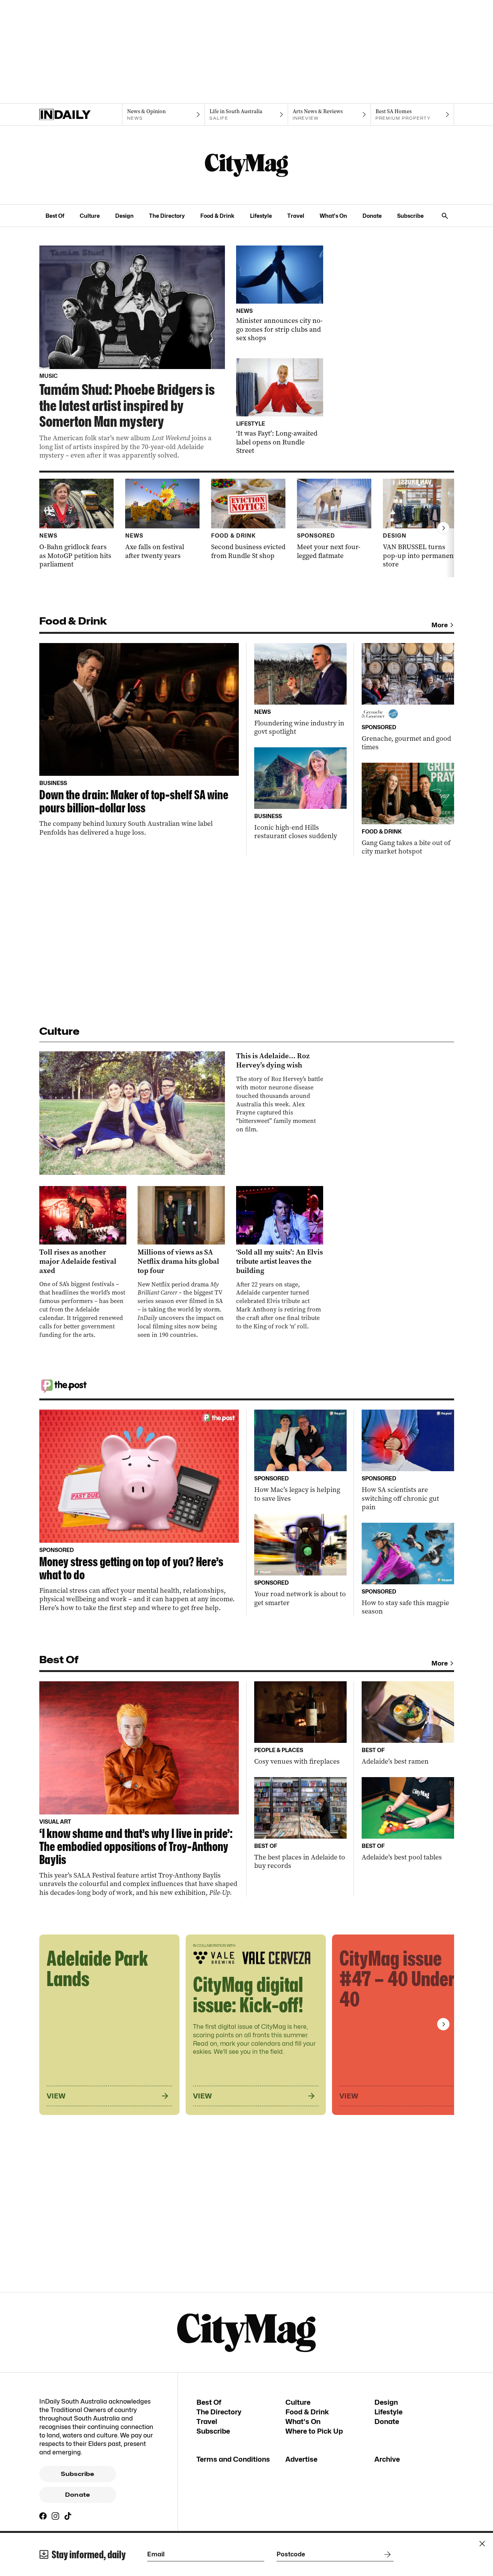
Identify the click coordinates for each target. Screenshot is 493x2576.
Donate (372, 216)
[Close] (482, 2544)
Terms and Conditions (233, 2459)
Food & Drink (217, 216)
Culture (90, 216)
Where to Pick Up (314, 2431)
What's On (333, 216)
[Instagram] (55, 2516)
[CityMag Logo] (246, 165)
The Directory (167, 216)
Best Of (55, 216)
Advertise (301, 2459)
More (440, 625)
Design (124, 216)
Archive (387, 2459)
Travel (296, 216)
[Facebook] (43, 2516)
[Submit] (386, 2554)
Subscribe (410, 216)
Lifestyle (261, 216)
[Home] (81, 115)
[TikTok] (68, 2516)
